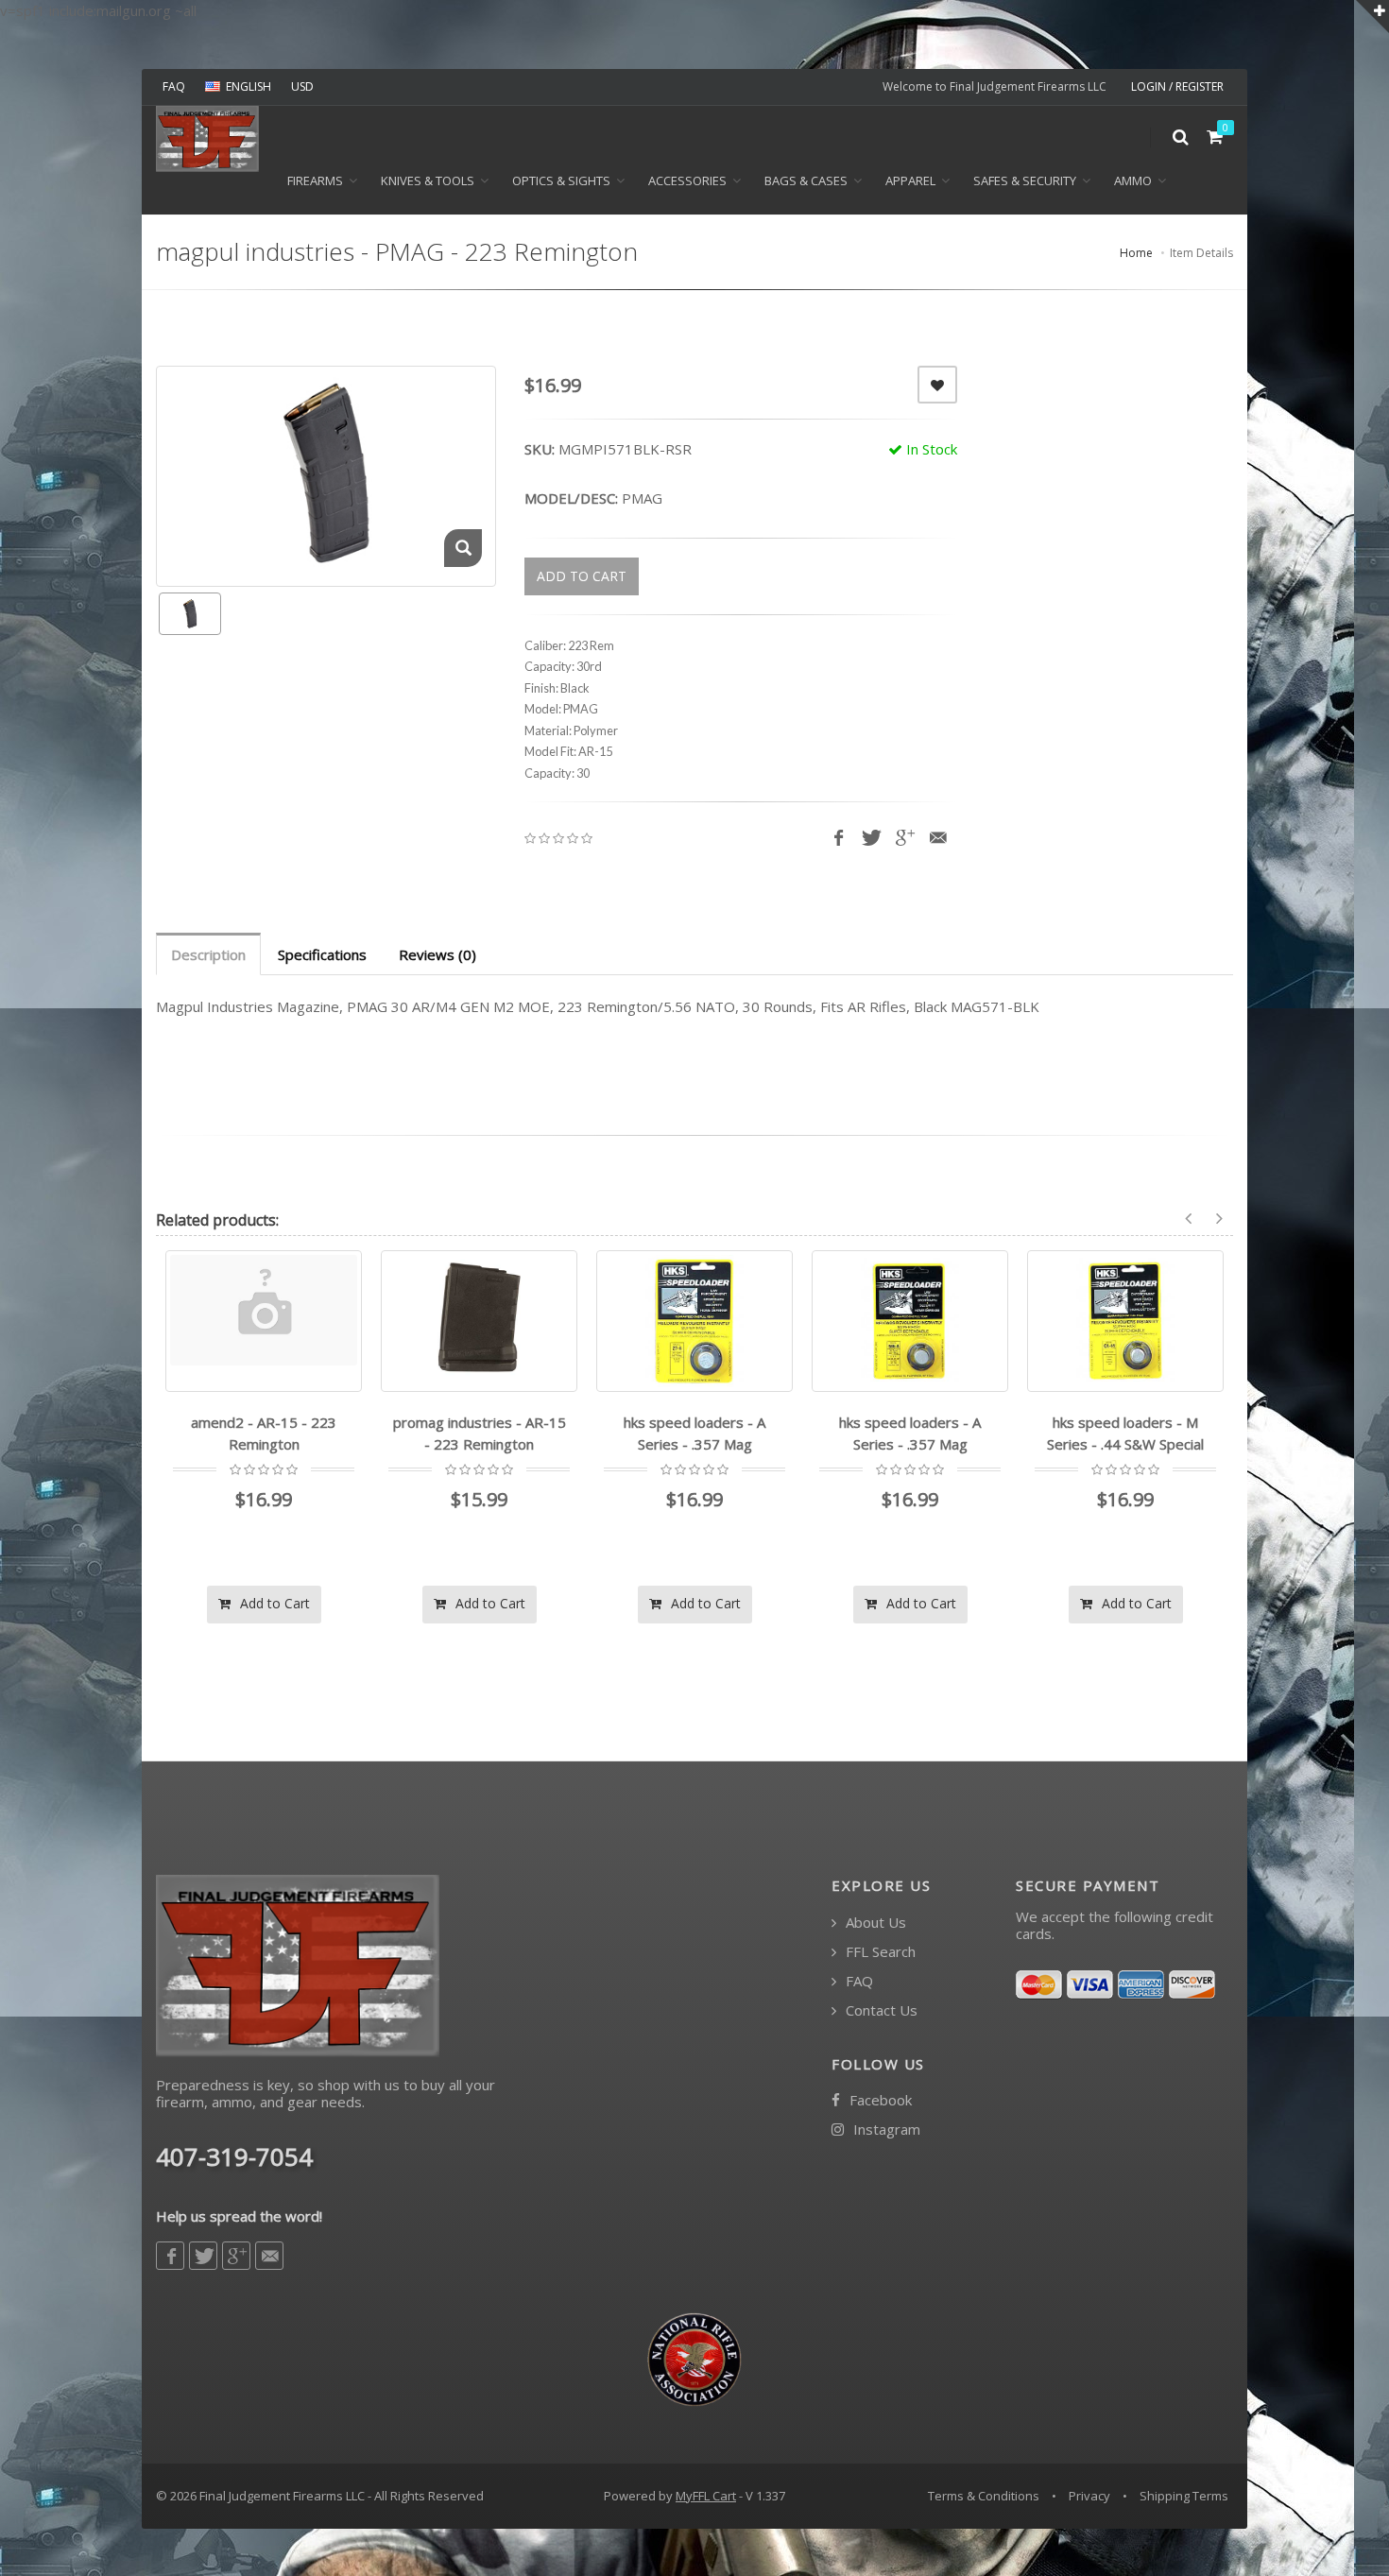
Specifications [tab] (322, 954)
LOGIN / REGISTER (1177, 86)
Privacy (1089, 2496)
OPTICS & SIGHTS (561, 180)
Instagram (885, 2129)
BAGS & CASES (806, 180)
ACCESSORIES (687, 180)
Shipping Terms (1184, 2496)
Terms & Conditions (984, 2496)
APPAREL (910, 180)
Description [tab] (208, 954)
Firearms (315, 180)
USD (302, 86)
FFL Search (879, 1952)
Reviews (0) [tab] (437, 954)
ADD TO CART (582, 576)
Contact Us (880, 2010)
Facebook (879, 2100)
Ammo (1133, 180)
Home (1136, 253)
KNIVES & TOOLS (428, 180)
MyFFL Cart (706, 2496)
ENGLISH (249, 86)
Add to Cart (273, 1603)
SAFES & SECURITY (1025, 180)
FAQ (174, 86)
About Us (874, 1923)
